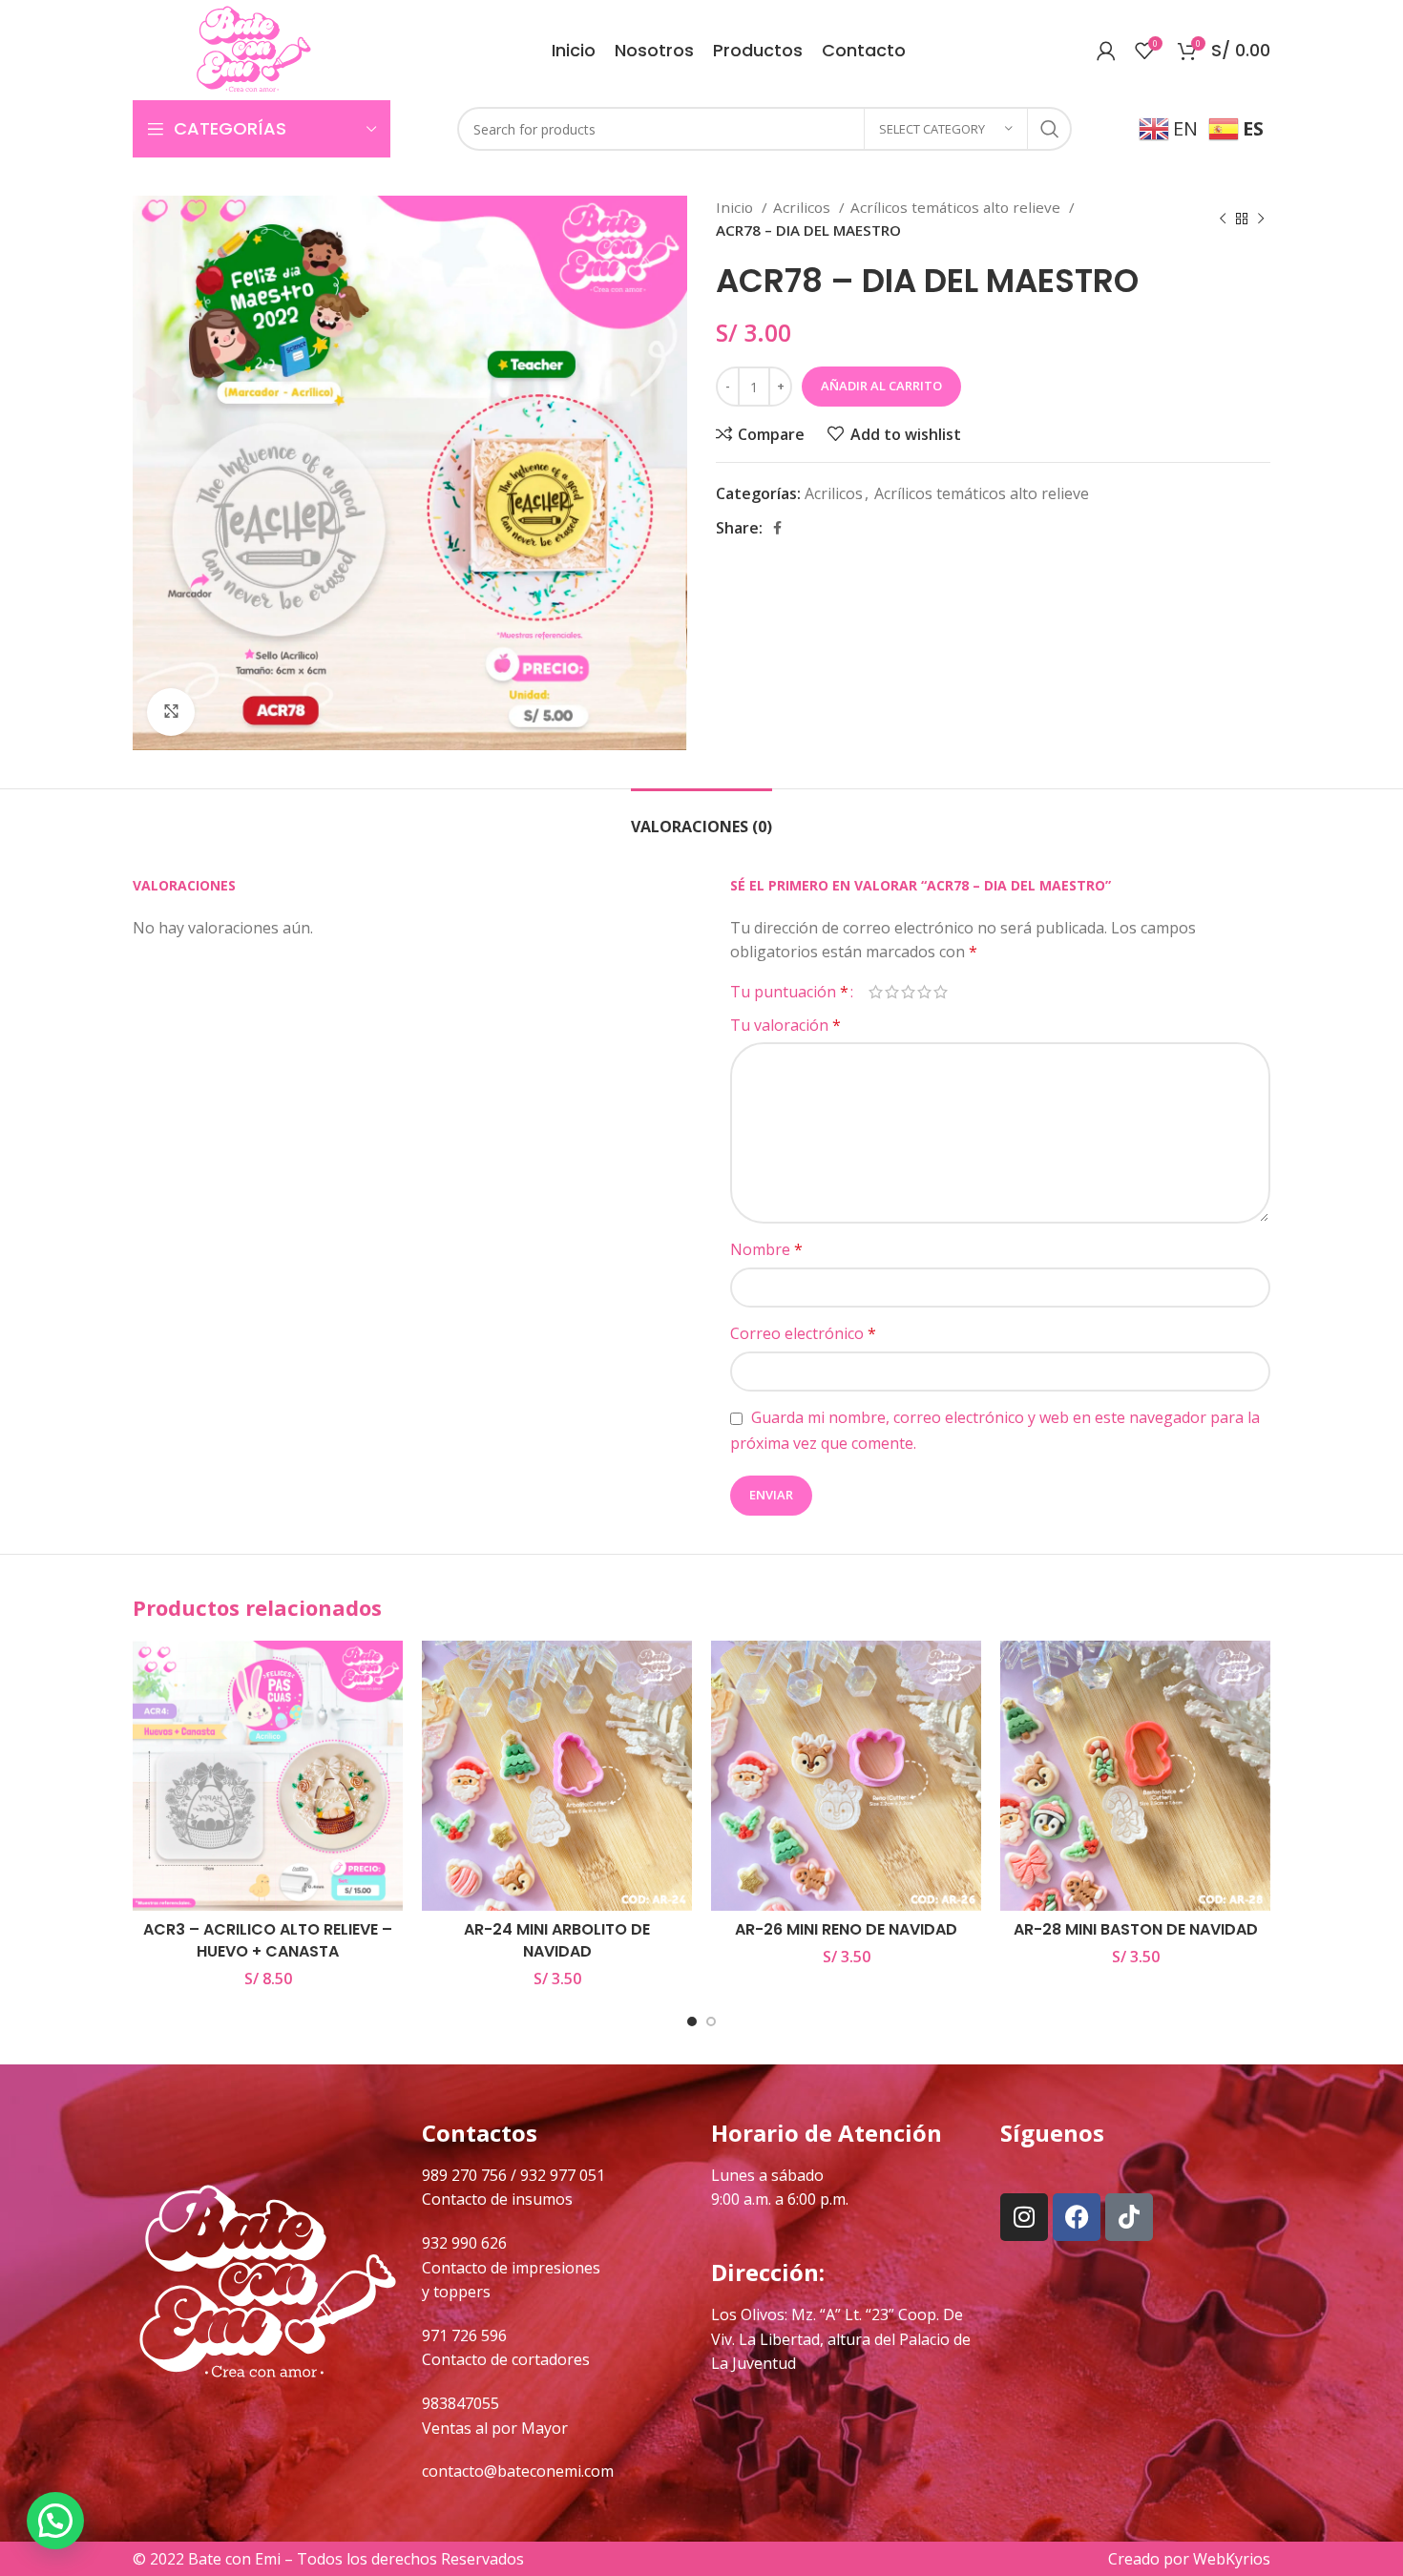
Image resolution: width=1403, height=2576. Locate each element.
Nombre (766, 1249)
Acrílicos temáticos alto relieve (957, 207)
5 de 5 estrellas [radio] (941, 992)
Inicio (736, 207)
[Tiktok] (1129, 2217)
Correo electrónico (803, 1333)
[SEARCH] (1050, 129)
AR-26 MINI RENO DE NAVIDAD (846, 1929)
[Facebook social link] (777, 528)
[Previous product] (1223, 219)
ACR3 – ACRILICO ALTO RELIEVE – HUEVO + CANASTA (268, 1940)
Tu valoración (785, 1025)
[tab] (701, 817)
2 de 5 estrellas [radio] (892, 992)
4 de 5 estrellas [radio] (924, 992)
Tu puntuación (789, 992)
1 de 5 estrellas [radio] (876, 992)
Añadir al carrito (881, 386)
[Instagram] (1024, 2217)
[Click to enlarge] (171, 712)
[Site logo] (253, 49)
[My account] (1106, 51)
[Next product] (1261, 219)
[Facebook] (1077, 2217)
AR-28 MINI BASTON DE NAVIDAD (1136, 1929)
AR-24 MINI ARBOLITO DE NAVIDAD (557, 1940)
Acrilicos (804, 207)
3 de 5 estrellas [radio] (908, 992)
